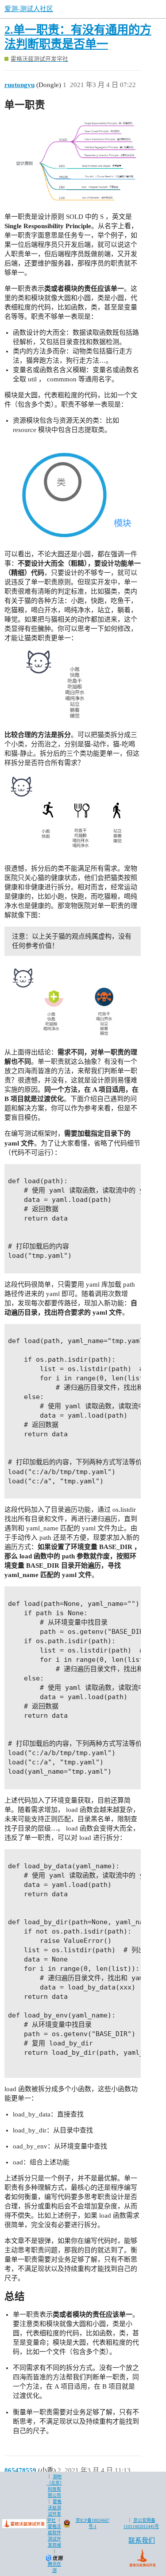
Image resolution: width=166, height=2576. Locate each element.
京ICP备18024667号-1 (93, 2523)
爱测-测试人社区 (29, 9)
